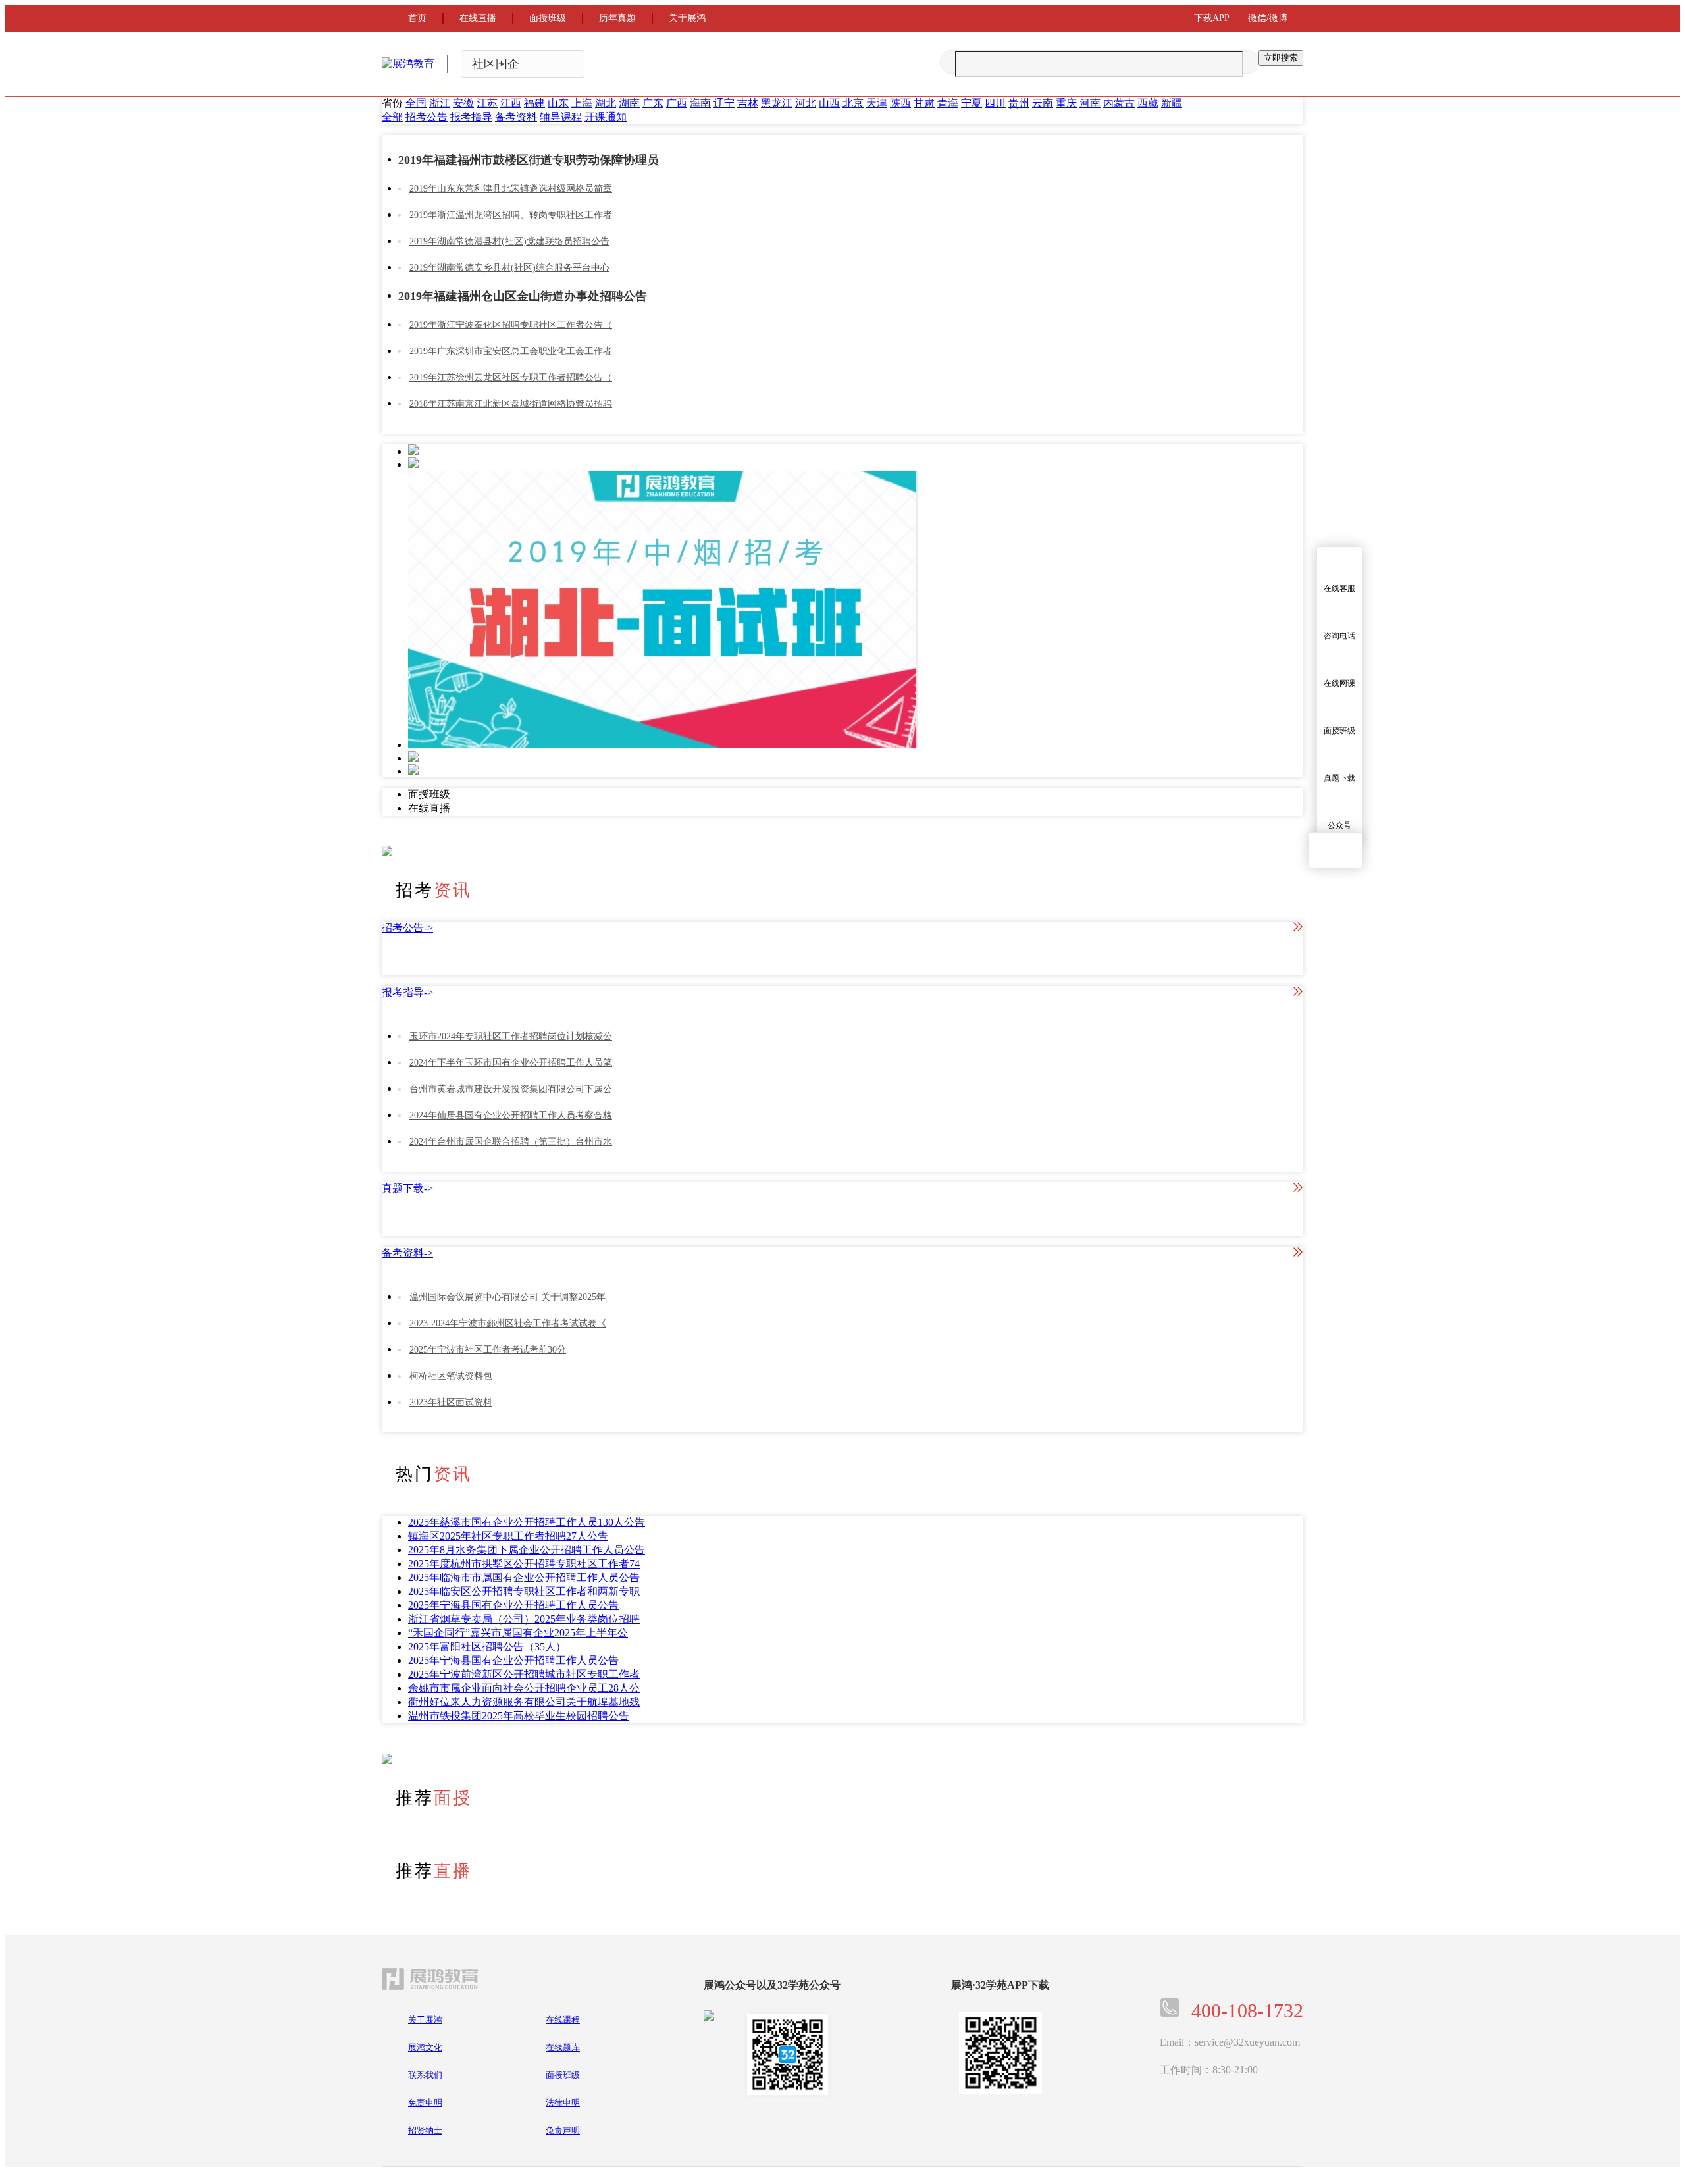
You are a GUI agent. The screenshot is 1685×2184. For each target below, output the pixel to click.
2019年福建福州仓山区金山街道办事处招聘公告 (523, 296)
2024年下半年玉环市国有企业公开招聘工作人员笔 (511, 1063)
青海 (948, 103)
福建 (534, 103)
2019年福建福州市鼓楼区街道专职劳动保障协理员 (529, 160)
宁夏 (972, 103)
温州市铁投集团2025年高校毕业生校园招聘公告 (519, 1716)
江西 (511, 103)
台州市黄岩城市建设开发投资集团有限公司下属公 (511, 1089)
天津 (877, 103)
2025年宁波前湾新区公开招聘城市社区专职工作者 (524, 1674)
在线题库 (563, 2047)
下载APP (1212, 18)
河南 (1090, 103)
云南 (1043, 103)
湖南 (629, 103)
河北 (806, 103)
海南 (700, 103)
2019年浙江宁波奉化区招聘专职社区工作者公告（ (511, 325)
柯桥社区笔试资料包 (451, 1376)
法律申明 (563, 2103)
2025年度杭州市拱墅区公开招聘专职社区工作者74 (524, 1564)
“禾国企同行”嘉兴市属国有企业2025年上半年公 (518, 1633)
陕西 (900, 103)
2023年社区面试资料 (451, 1402)
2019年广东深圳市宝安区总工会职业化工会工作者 (511, 351)
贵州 (1019, 103)
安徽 (463, 103)
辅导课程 (561, 117)
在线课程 (563, 2020)
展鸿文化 (425, 2047)
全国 (416, 103)
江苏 (487, 103)
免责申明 (425, 2103)
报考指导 (471, 117)
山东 (558, 103)
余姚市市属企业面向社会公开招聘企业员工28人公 (524, 1688)
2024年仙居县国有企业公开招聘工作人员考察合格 (511, 1115)
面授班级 (563, 2075)
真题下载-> (407, 1188)
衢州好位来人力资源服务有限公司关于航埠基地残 (524, 1702)
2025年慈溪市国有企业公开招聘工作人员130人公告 (527, 1522)
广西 (677, 103)
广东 (653, 103)
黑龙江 (777, 103)
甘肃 (924, 103)
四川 (995, 103)
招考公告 (427, 117)
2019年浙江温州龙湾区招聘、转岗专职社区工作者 (511, 215)
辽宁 (724, 103)
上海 (582, 103)
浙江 (440, 103)
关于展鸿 (425, 2020)
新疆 (1172, 103)
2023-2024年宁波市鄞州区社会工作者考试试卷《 (508, 1323)
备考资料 (516, 117)
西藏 (1148, 103)
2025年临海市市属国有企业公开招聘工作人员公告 (524, 1577)
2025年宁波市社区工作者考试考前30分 (488, 1350)
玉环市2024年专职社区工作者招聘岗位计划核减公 (511, 1036)
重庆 (1066, 103)
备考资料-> (407, 1253)
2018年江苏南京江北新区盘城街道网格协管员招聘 (511, 404)
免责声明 (563, 2130)
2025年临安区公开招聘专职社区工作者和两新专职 (524, 1591)
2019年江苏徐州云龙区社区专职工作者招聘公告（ (511, 377)
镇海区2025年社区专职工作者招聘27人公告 (508, 1536)
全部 (392, 117)
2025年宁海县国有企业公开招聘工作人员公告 (513, 1605)
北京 (853, 103)
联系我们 (425, 2075)
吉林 (748, 103)
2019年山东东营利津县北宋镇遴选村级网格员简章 (511, 189)
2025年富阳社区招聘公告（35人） (487, 1647)
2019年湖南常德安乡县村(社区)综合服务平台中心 (509, 268)
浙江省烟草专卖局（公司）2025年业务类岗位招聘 (524, 1619)
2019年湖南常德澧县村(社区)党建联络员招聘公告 (509, 241)
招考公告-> (407, 928)
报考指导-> (407, 992)
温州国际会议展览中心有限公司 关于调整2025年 (507, 1297)
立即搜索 (1281, 58)
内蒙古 (1119, 103)
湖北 (606, 103)
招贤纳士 (425, 2130)
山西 (829, 103)
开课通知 (606, 117)
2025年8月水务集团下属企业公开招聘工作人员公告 (527, 1550)
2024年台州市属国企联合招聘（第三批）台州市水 (511, 1142)
